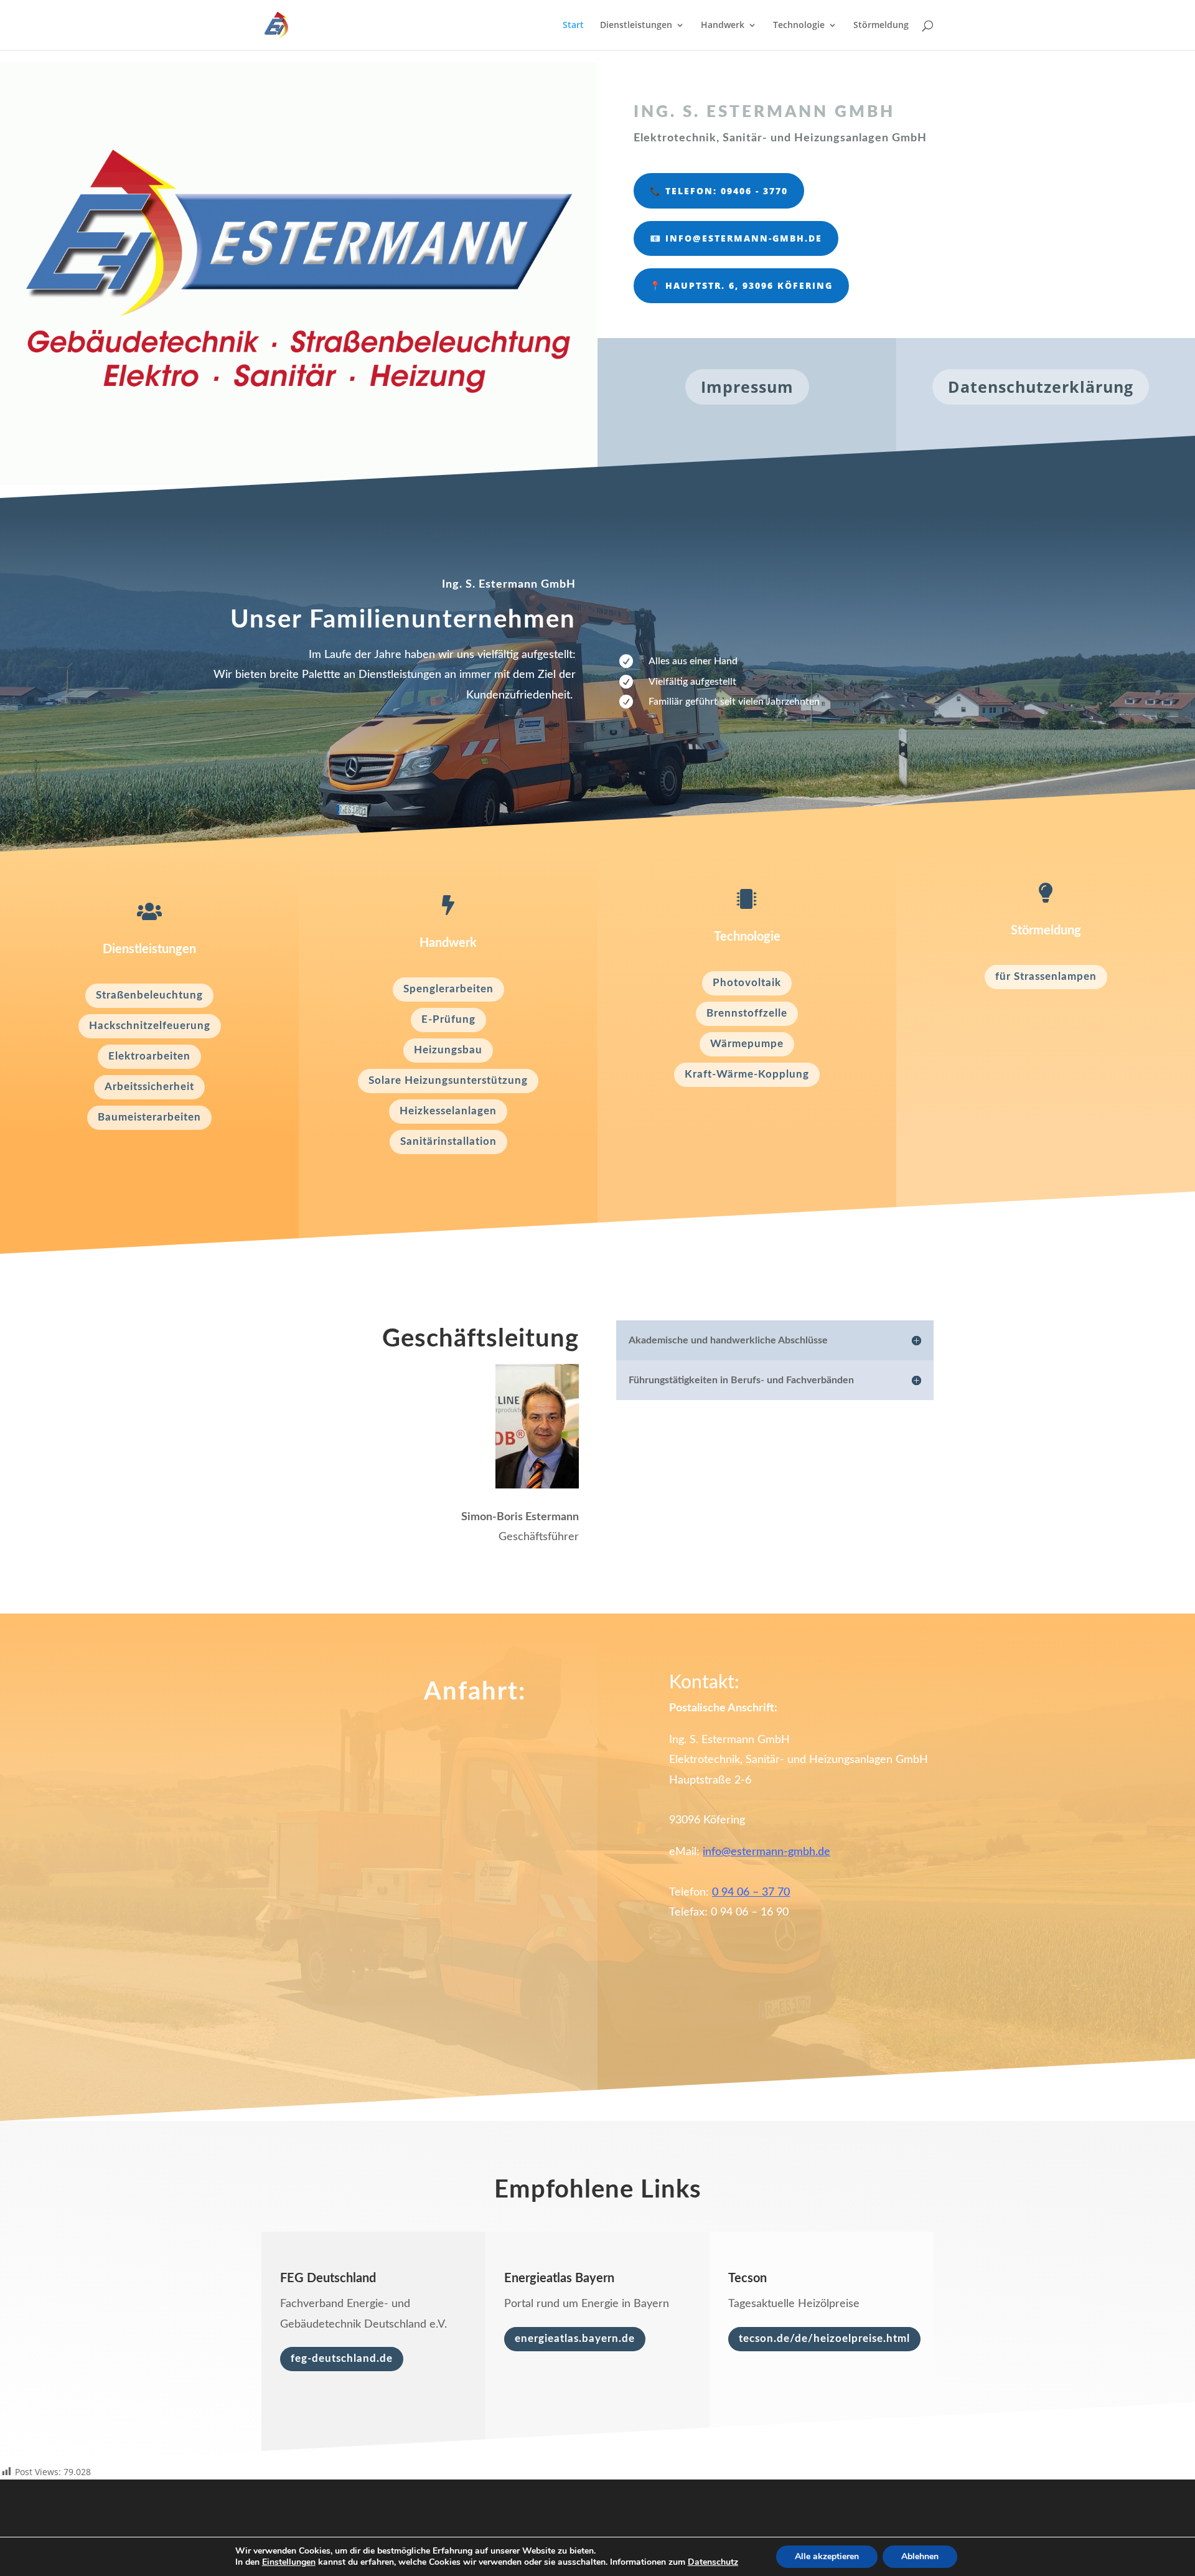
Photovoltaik (747, 983)
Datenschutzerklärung (1041, 387)
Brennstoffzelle (747, 1013)
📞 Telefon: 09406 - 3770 (719, 191)
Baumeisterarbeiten (149, 1117)
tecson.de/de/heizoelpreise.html (824, 2339)
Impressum (747, 387)
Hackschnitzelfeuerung (150, 1026)
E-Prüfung (448, 1019)
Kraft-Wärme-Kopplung (747, 1074)
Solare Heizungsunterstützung (448, 1080)
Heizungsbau (448, 1050)
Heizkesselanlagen (448, 1111)
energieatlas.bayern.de (575, 2339)
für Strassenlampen (1046, 976)
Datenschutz (713, 2562)
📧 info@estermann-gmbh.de (736, 238)
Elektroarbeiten (149, 1056)
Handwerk (723, 26)
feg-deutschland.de (342, 2358)
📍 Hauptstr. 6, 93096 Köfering (741, 285)
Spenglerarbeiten (448, 989)
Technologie (799, 26)
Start (573, 26)
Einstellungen (289, 2562)
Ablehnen (920, 2556)
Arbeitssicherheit (149, 1087)
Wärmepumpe (747, 1044)
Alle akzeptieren (827, 2556)
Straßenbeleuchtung (149, 995)
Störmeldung (881, 26)
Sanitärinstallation (448, 1141)
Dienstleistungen (636, 26)
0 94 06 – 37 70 (751, 1892)
